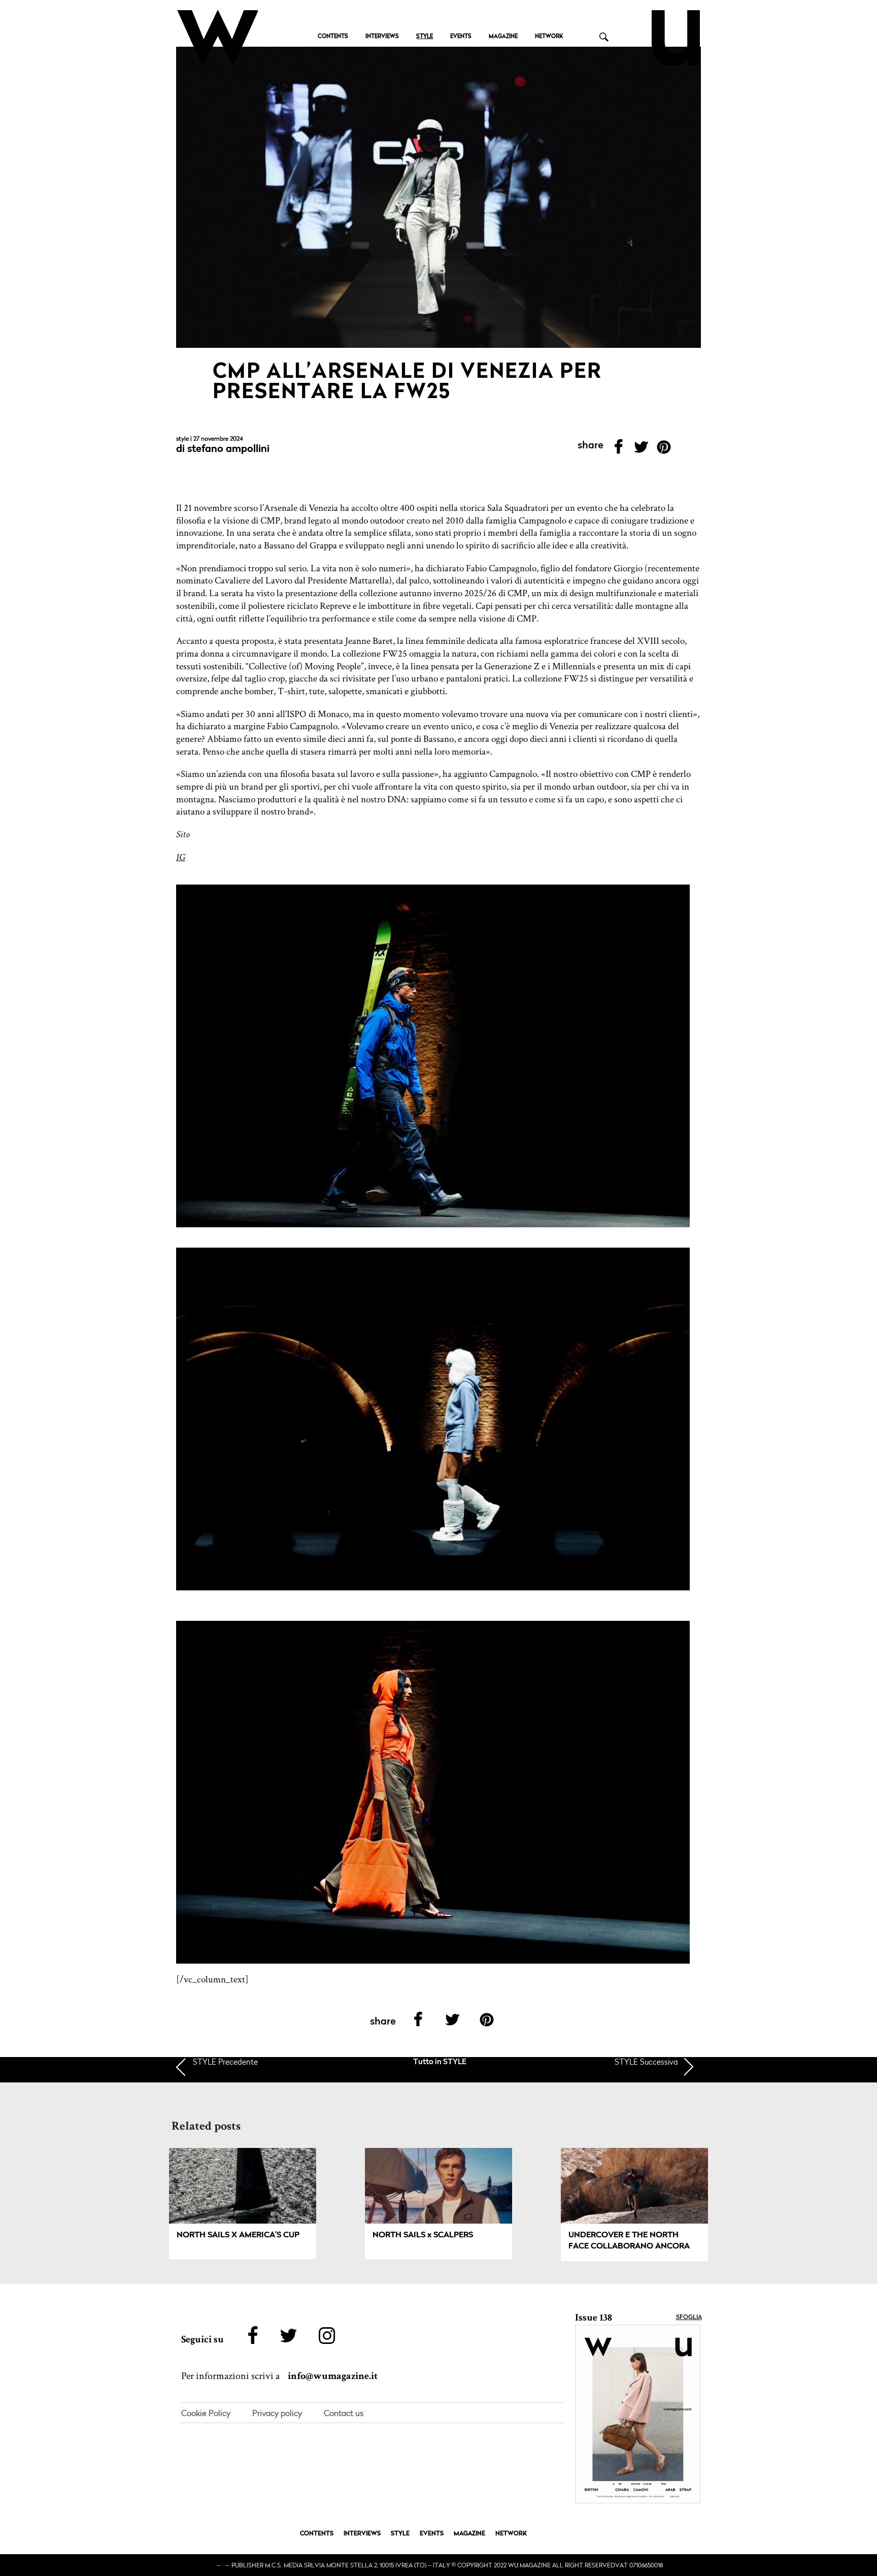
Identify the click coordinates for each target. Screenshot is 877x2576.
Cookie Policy (206, 2413)
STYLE (425, 37)
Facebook (618, 450)
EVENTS (461, 37)
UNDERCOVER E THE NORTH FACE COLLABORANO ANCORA (629, 2241)
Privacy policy (277, 2413)
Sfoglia (689, 2318)
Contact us (344, 2413)
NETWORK (549, 37)
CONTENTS (333, 37)
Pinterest (664, 450)
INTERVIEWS (382, 37)
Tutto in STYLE (440, 2062)
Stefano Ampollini (228, 449)
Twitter (641, 450)
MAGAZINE (503, 37)
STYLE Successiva (646, 2062)
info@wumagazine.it (333, 2376)
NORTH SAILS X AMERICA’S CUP (238, 2235)
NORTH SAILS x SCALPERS (423, 2235)
